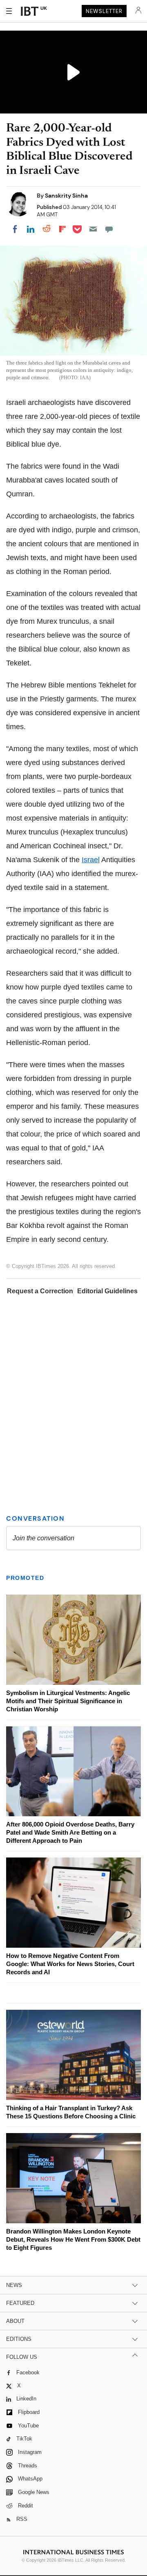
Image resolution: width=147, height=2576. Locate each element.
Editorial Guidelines (107, 1291)
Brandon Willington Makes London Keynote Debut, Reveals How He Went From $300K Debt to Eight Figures (73, 2239)
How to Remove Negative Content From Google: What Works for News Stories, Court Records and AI (70, 1964)
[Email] (93, 229)
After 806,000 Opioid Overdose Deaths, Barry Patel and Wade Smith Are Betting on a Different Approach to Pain (70, 1832)
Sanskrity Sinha (66, 196)
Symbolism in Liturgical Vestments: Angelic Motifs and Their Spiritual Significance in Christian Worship (68, 1701)
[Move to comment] (109, 229)
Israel (91, 860)
